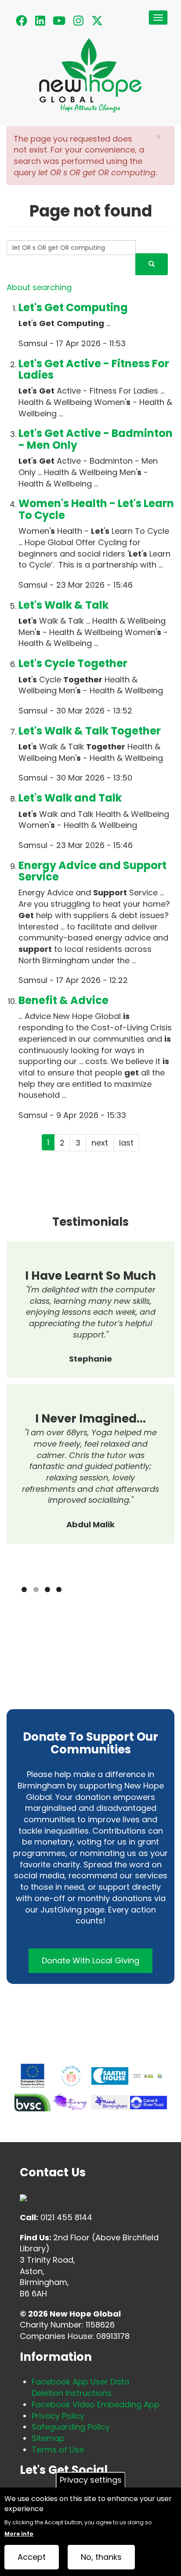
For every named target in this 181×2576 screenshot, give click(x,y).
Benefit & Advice (63, 1000)
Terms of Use (58, 2450)
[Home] (90, 82)
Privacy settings (91, 2480)
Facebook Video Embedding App (96, 2404)
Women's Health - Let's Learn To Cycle (96, 509)
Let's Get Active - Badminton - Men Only (96, 439)
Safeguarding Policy (71, 2427)
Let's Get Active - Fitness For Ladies (94, 369)
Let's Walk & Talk (63, 605)
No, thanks (101, 2557)
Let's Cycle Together (73, 663)
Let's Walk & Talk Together (90, 731)
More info (19, 2534)
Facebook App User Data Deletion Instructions (80, 2387)
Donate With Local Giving (90, 1960)
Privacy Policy (58, 2416)
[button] (158, 137)
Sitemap (48, 2438)
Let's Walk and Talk (70, 798)
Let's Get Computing (73, 307)
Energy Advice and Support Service (92, 871)
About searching (39, 287)
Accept (32, 2557)
